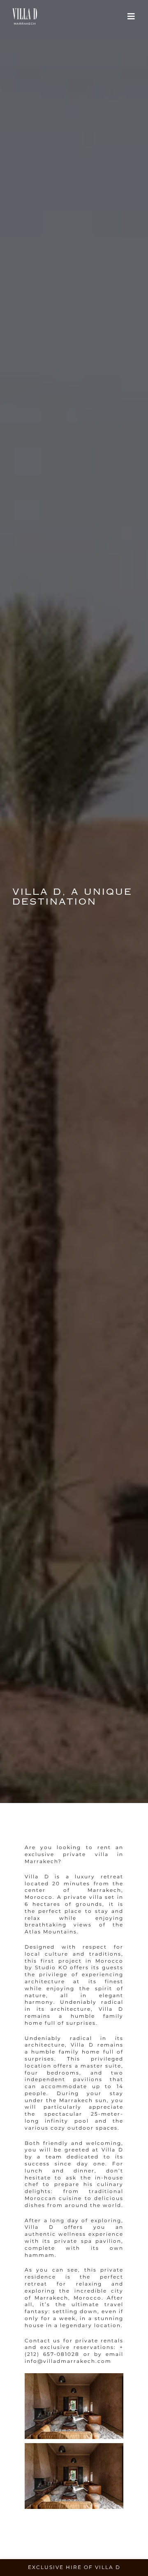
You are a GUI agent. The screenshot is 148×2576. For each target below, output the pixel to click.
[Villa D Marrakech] (25, 10)
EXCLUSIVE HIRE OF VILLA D (74, 2567)
